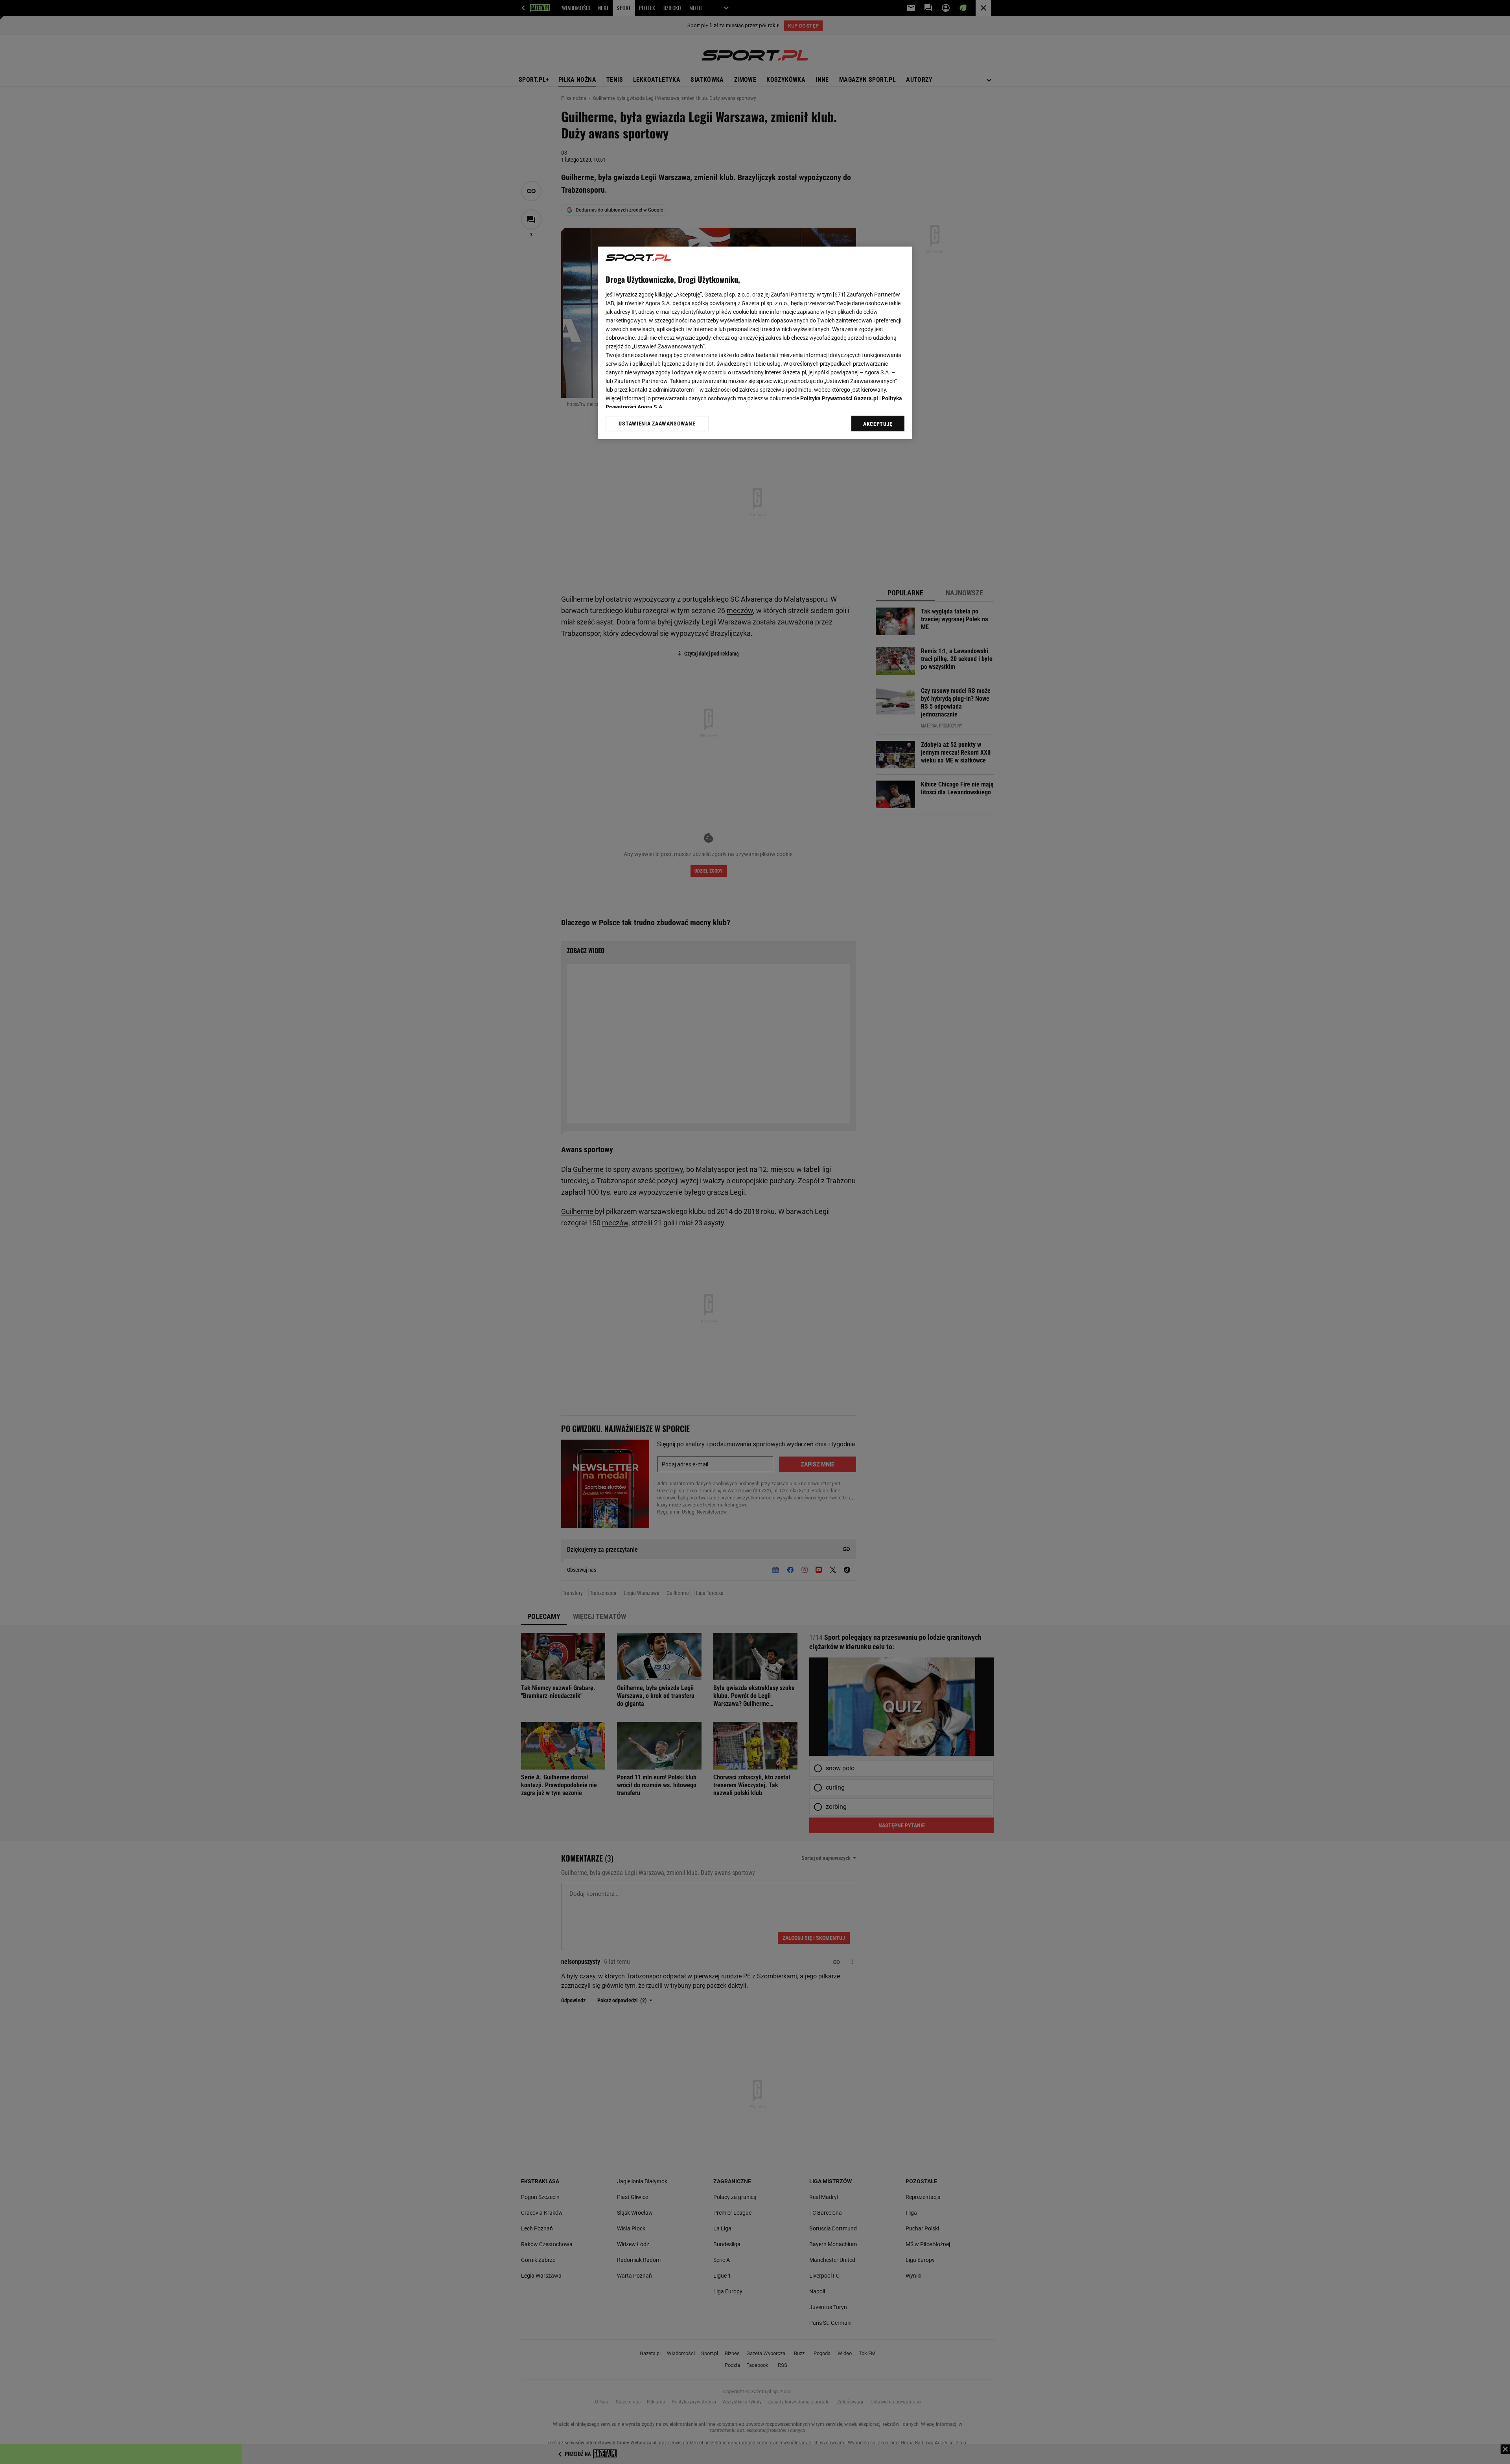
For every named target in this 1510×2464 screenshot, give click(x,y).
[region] (755, 343)
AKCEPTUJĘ (878, 424)
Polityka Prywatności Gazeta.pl (839, 398)
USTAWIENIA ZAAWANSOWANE (657, 424)
